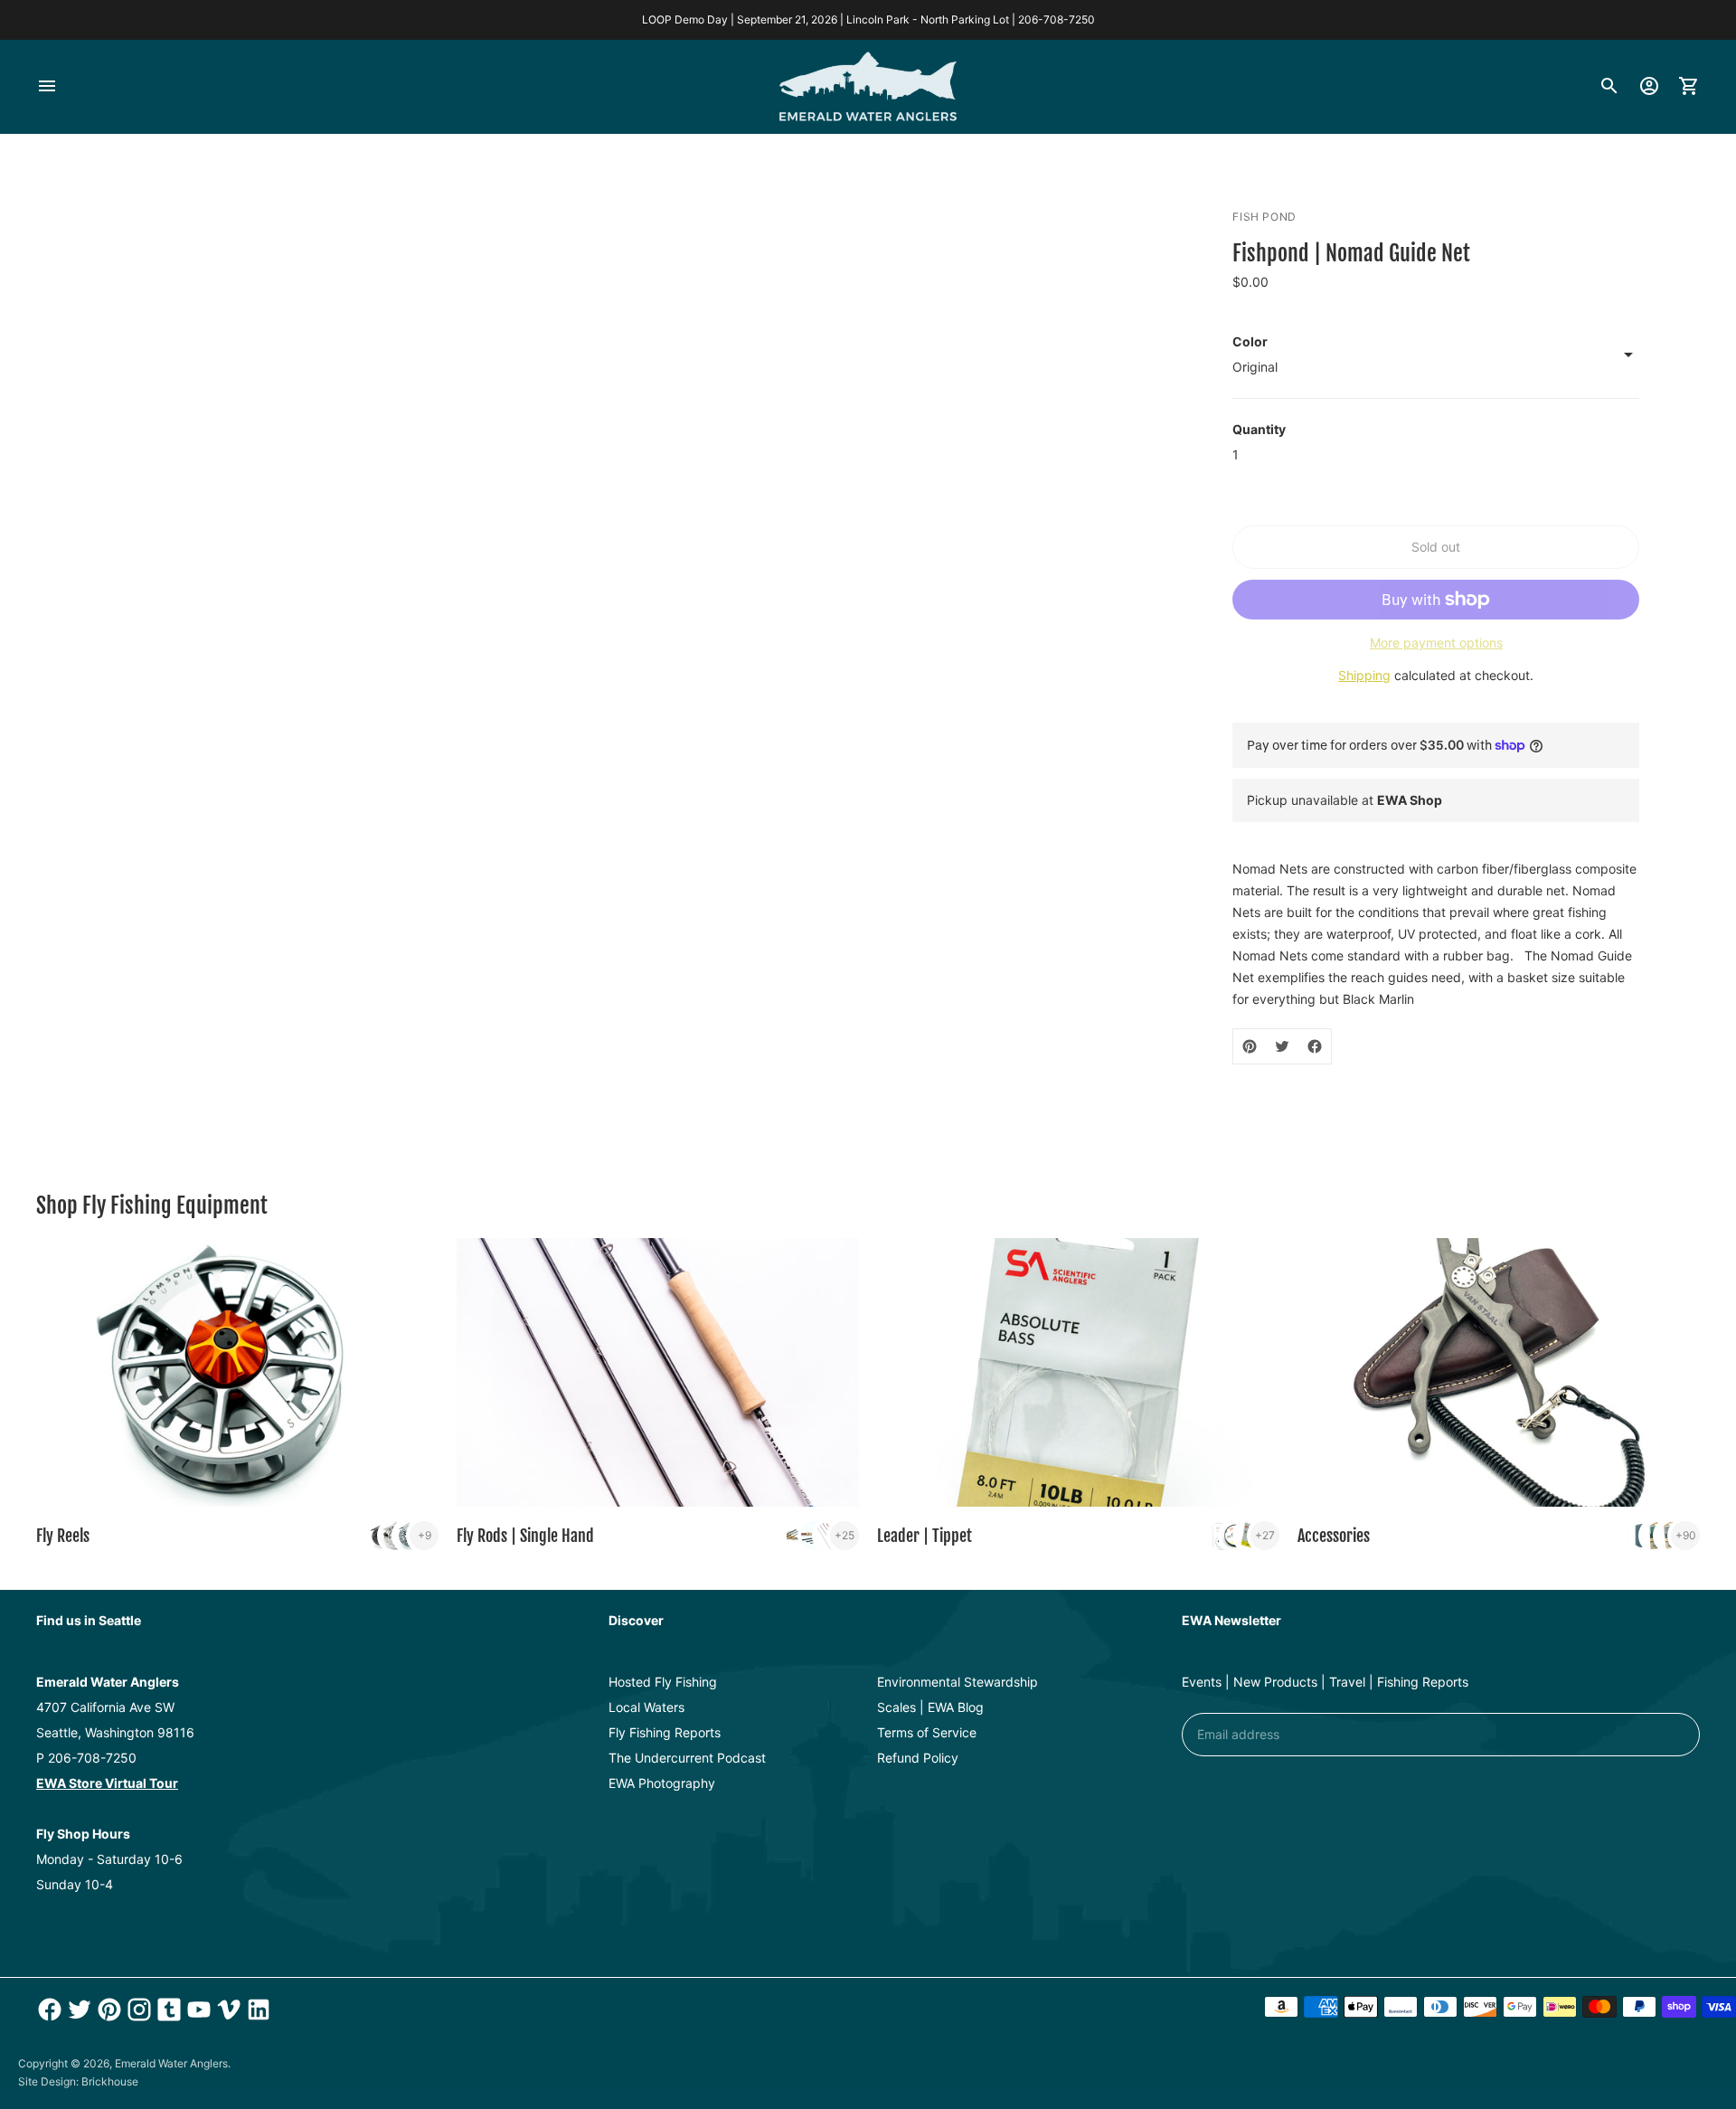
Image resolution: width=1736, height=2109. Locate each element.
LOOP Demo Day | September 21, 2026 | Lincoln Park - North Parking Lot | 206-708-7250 (868, 19)
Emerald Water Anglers (171, 2063)
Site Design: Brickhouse (78, 2081)
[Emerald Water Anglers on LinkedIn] (256, 2010)
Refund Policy (918, 1758)
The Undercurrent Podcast (687, 1758)
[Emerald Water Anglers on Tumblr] (167, 2010)
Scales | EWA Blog (930, 1707)
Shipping (1364, 675)
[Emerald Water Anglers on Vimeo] (226, 2010)
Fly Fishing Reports (665, 1732)
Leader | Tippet (925, 1536)
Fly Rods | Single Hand (525, 1536)
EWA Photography (662, 1783)
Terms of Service (927, 1732)
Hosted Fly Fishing (663, 1682)
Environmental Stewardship (958, 1682)
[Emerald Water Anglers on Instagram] (137, 2010)
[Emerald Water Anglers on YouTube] (197, 2010)
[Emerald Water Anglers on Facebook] (47, 2010)
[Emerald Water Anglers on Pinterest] (107, 2010)
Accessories (1334, 1536)
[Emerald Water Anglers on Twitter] (77, 2010)
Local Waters (646, 1707)
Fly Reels (63, 1536)
